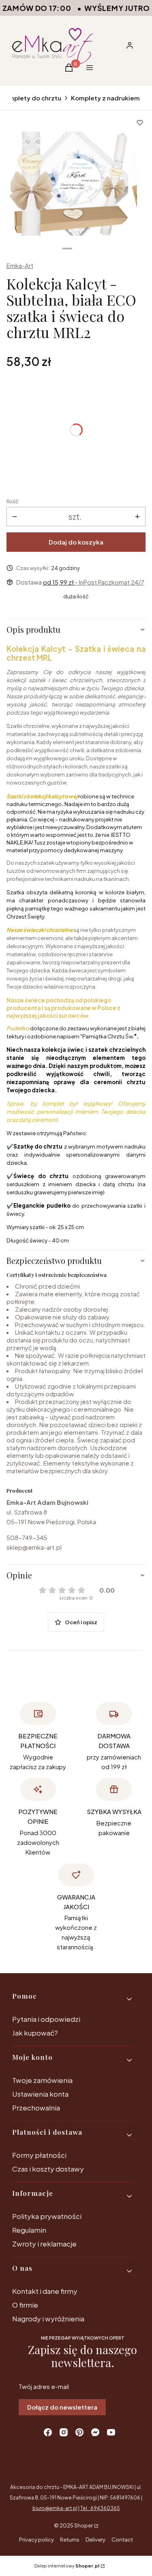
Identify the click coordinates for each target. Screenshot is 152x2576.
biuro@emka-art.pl (55, 2508)
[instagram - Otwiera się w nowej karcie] (64, 2432)
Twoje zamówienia (42, 2080)
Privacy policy (36, 2540)
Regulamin (29, 2230)
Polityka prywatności (47, 2216)
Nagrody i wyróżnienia (48, 2319)
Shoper (83, 2525)
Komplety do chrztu (31, 98)
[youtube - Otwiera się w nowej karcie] (111, 2432)
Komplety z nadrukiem (105, 98)
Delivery (95, 2540)
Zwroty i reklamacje (44, 2244)
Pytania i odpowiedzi (46, 2019)
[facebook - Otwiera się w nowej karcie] (48, 2432)
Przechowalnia (36, 2108)
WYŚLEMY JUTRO (117, 8)
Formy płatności (39, 2155)
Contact (122, 2540)
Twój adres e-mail (44, 2386)
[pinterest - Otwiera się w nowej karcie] (79, 2432)
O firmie (25, 2305)
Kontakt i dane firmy (45, 2291)
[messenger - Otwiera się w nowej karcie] (95, 2432)
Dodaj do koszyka (76, 542)
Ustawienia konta (40, 2094)
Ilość (13, 501)
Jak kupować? (35, 2033)
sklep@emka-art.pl (34, 1547)
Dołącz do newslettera (62, 2407)
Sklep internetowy (67, 2566)
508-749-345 (27, 1537)
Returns (70, 2540)
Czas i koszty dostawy (48, 2169)
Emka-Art (20, 265)
